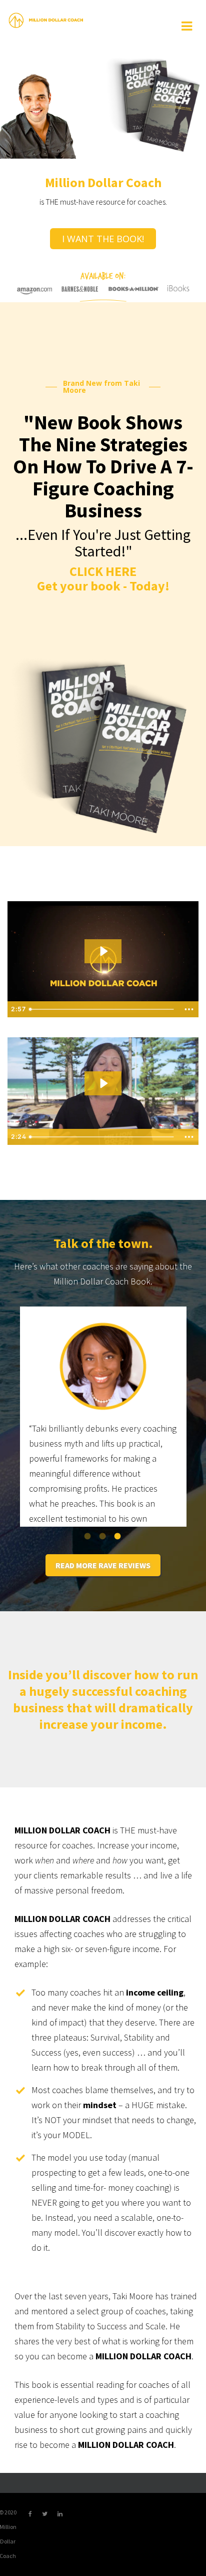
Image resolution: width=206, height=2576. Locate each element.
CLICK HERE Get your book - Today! (103, 578)
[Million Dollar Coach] (46, 20)
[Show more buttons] (189, 1137)
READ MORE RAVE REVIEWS (103, 1565)
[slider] (103, 1137)
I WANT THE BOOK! (103, 239)
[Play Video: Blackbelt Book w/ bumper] (103, 1083)
